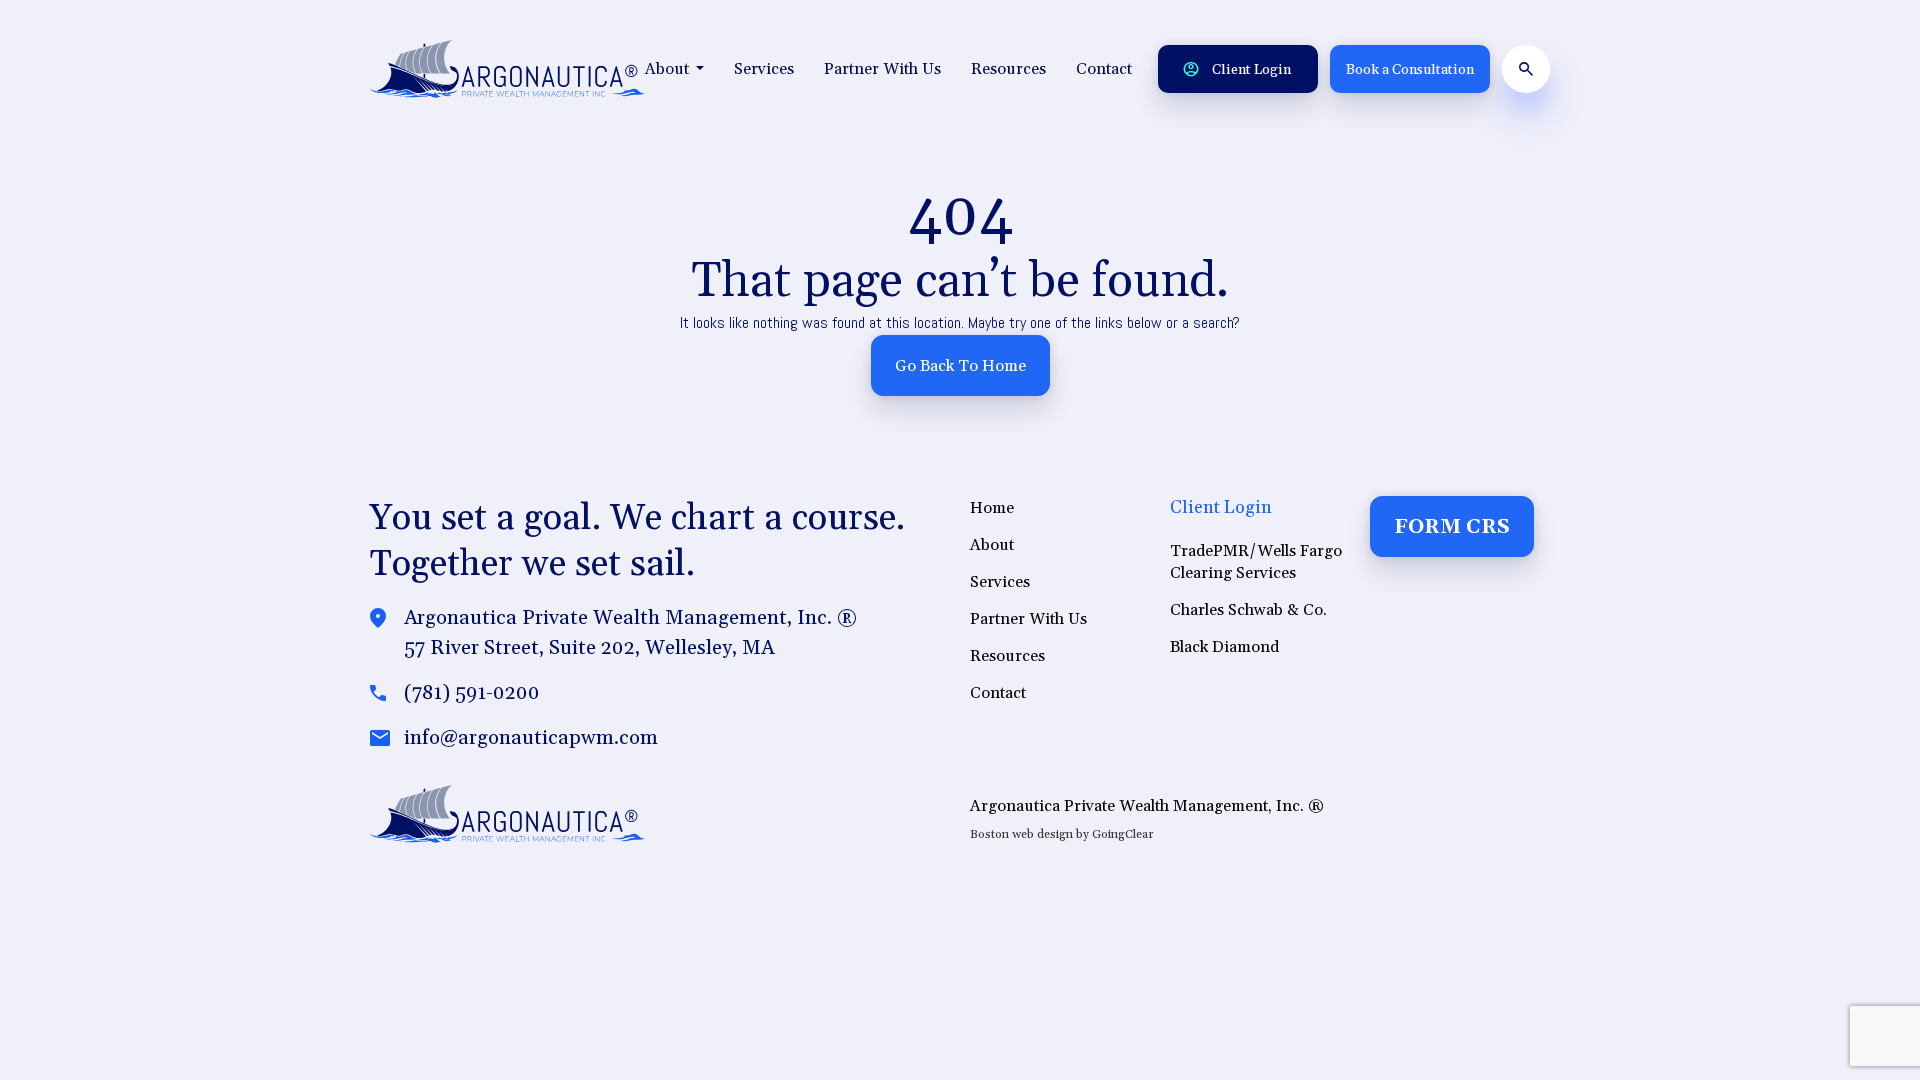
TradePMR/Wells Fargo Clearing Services (1256, 562)
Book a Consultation (1410, 70)
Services (764, 69)
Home (992, 508)
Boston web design (1021, 834)
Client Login (1250, 70)
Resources (1008, 69)
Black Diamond (1224, 647)
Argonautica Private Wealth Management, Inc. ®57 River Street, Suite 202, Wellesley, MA (630, 633)
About (669, 69)
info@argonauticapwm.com (531, 738)
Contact (1104, 69)
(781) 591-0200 (472, 693)
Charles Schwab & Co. (1248, 610)
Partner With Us (882, 69)
